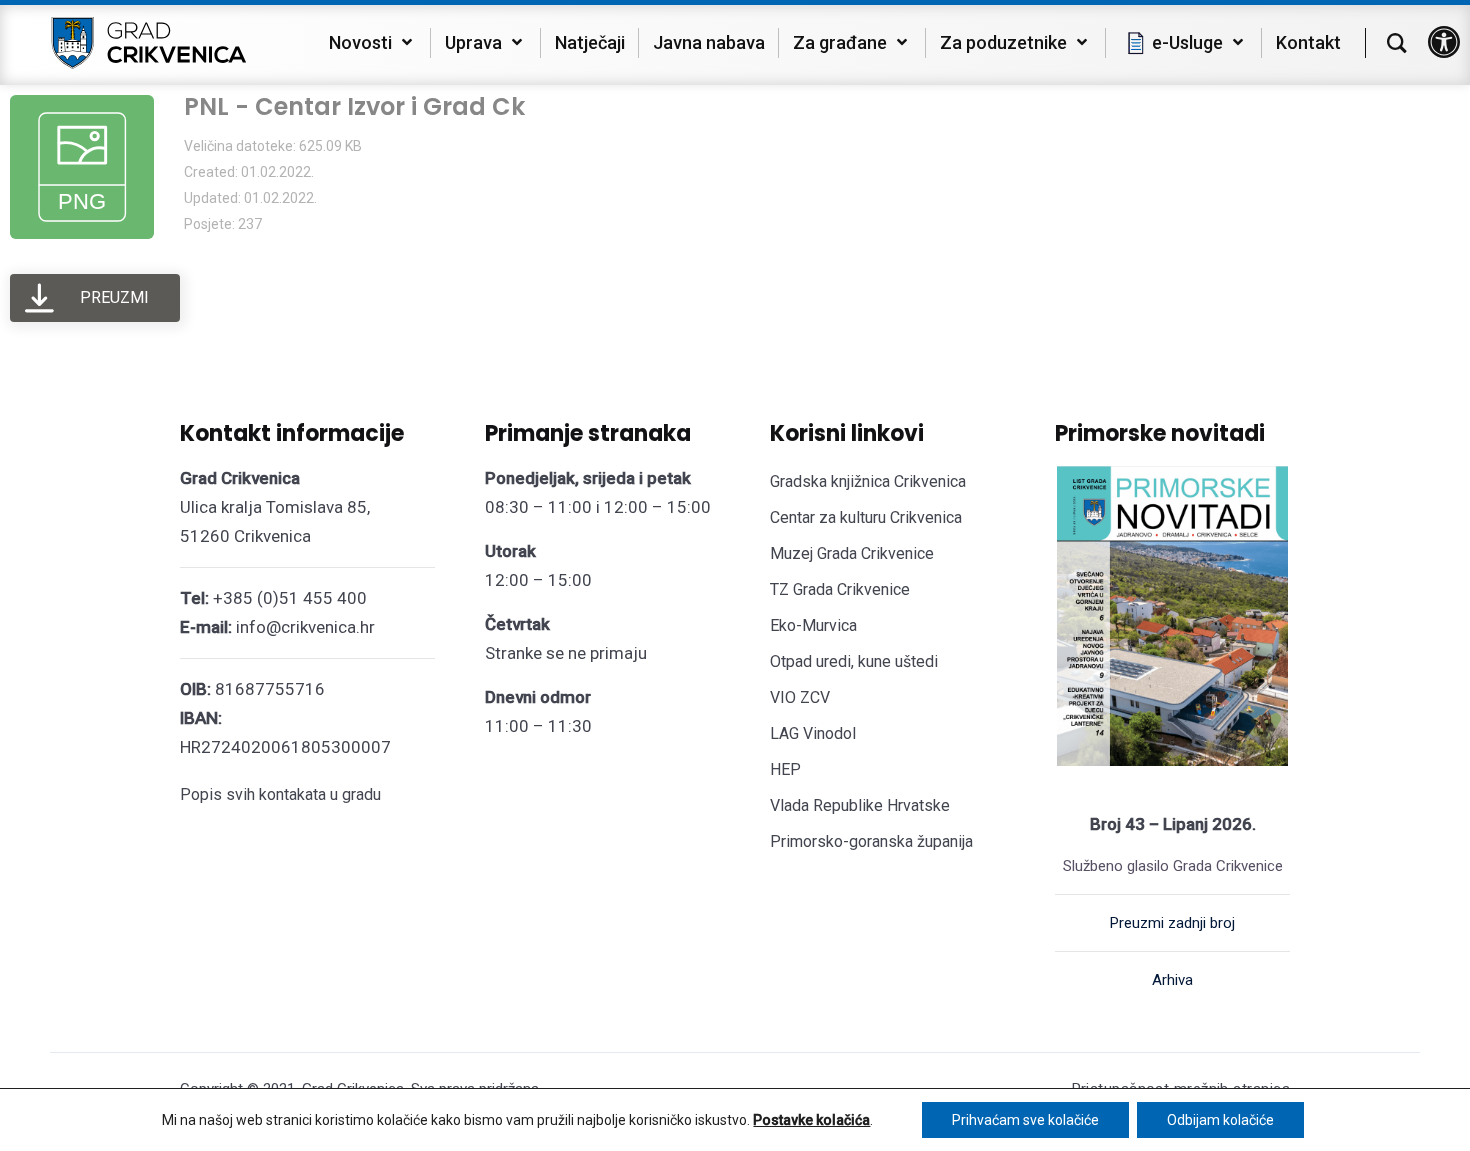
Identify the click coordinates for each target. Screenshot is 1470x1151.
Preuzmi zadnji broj (1172, 923)
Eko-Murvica (813, 625)
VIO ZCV (800, 697)
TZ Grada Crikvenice (840, 589)
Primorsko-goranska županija (871, 841)
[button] (1444, 42)
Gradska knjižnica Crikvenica (868, 481)
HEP (785, 769)
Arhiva (1172, 980)
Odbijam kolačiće (1220, 1120)
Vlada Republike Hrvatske (860, 805)
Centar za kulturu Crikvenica (866, 517)
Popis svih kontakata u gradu (280, 794)
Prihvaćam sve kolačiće (1025, 1120)
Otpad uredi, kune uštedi (854, 661)
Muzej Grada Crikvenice (852, 553)
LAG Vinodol (813, 733)
